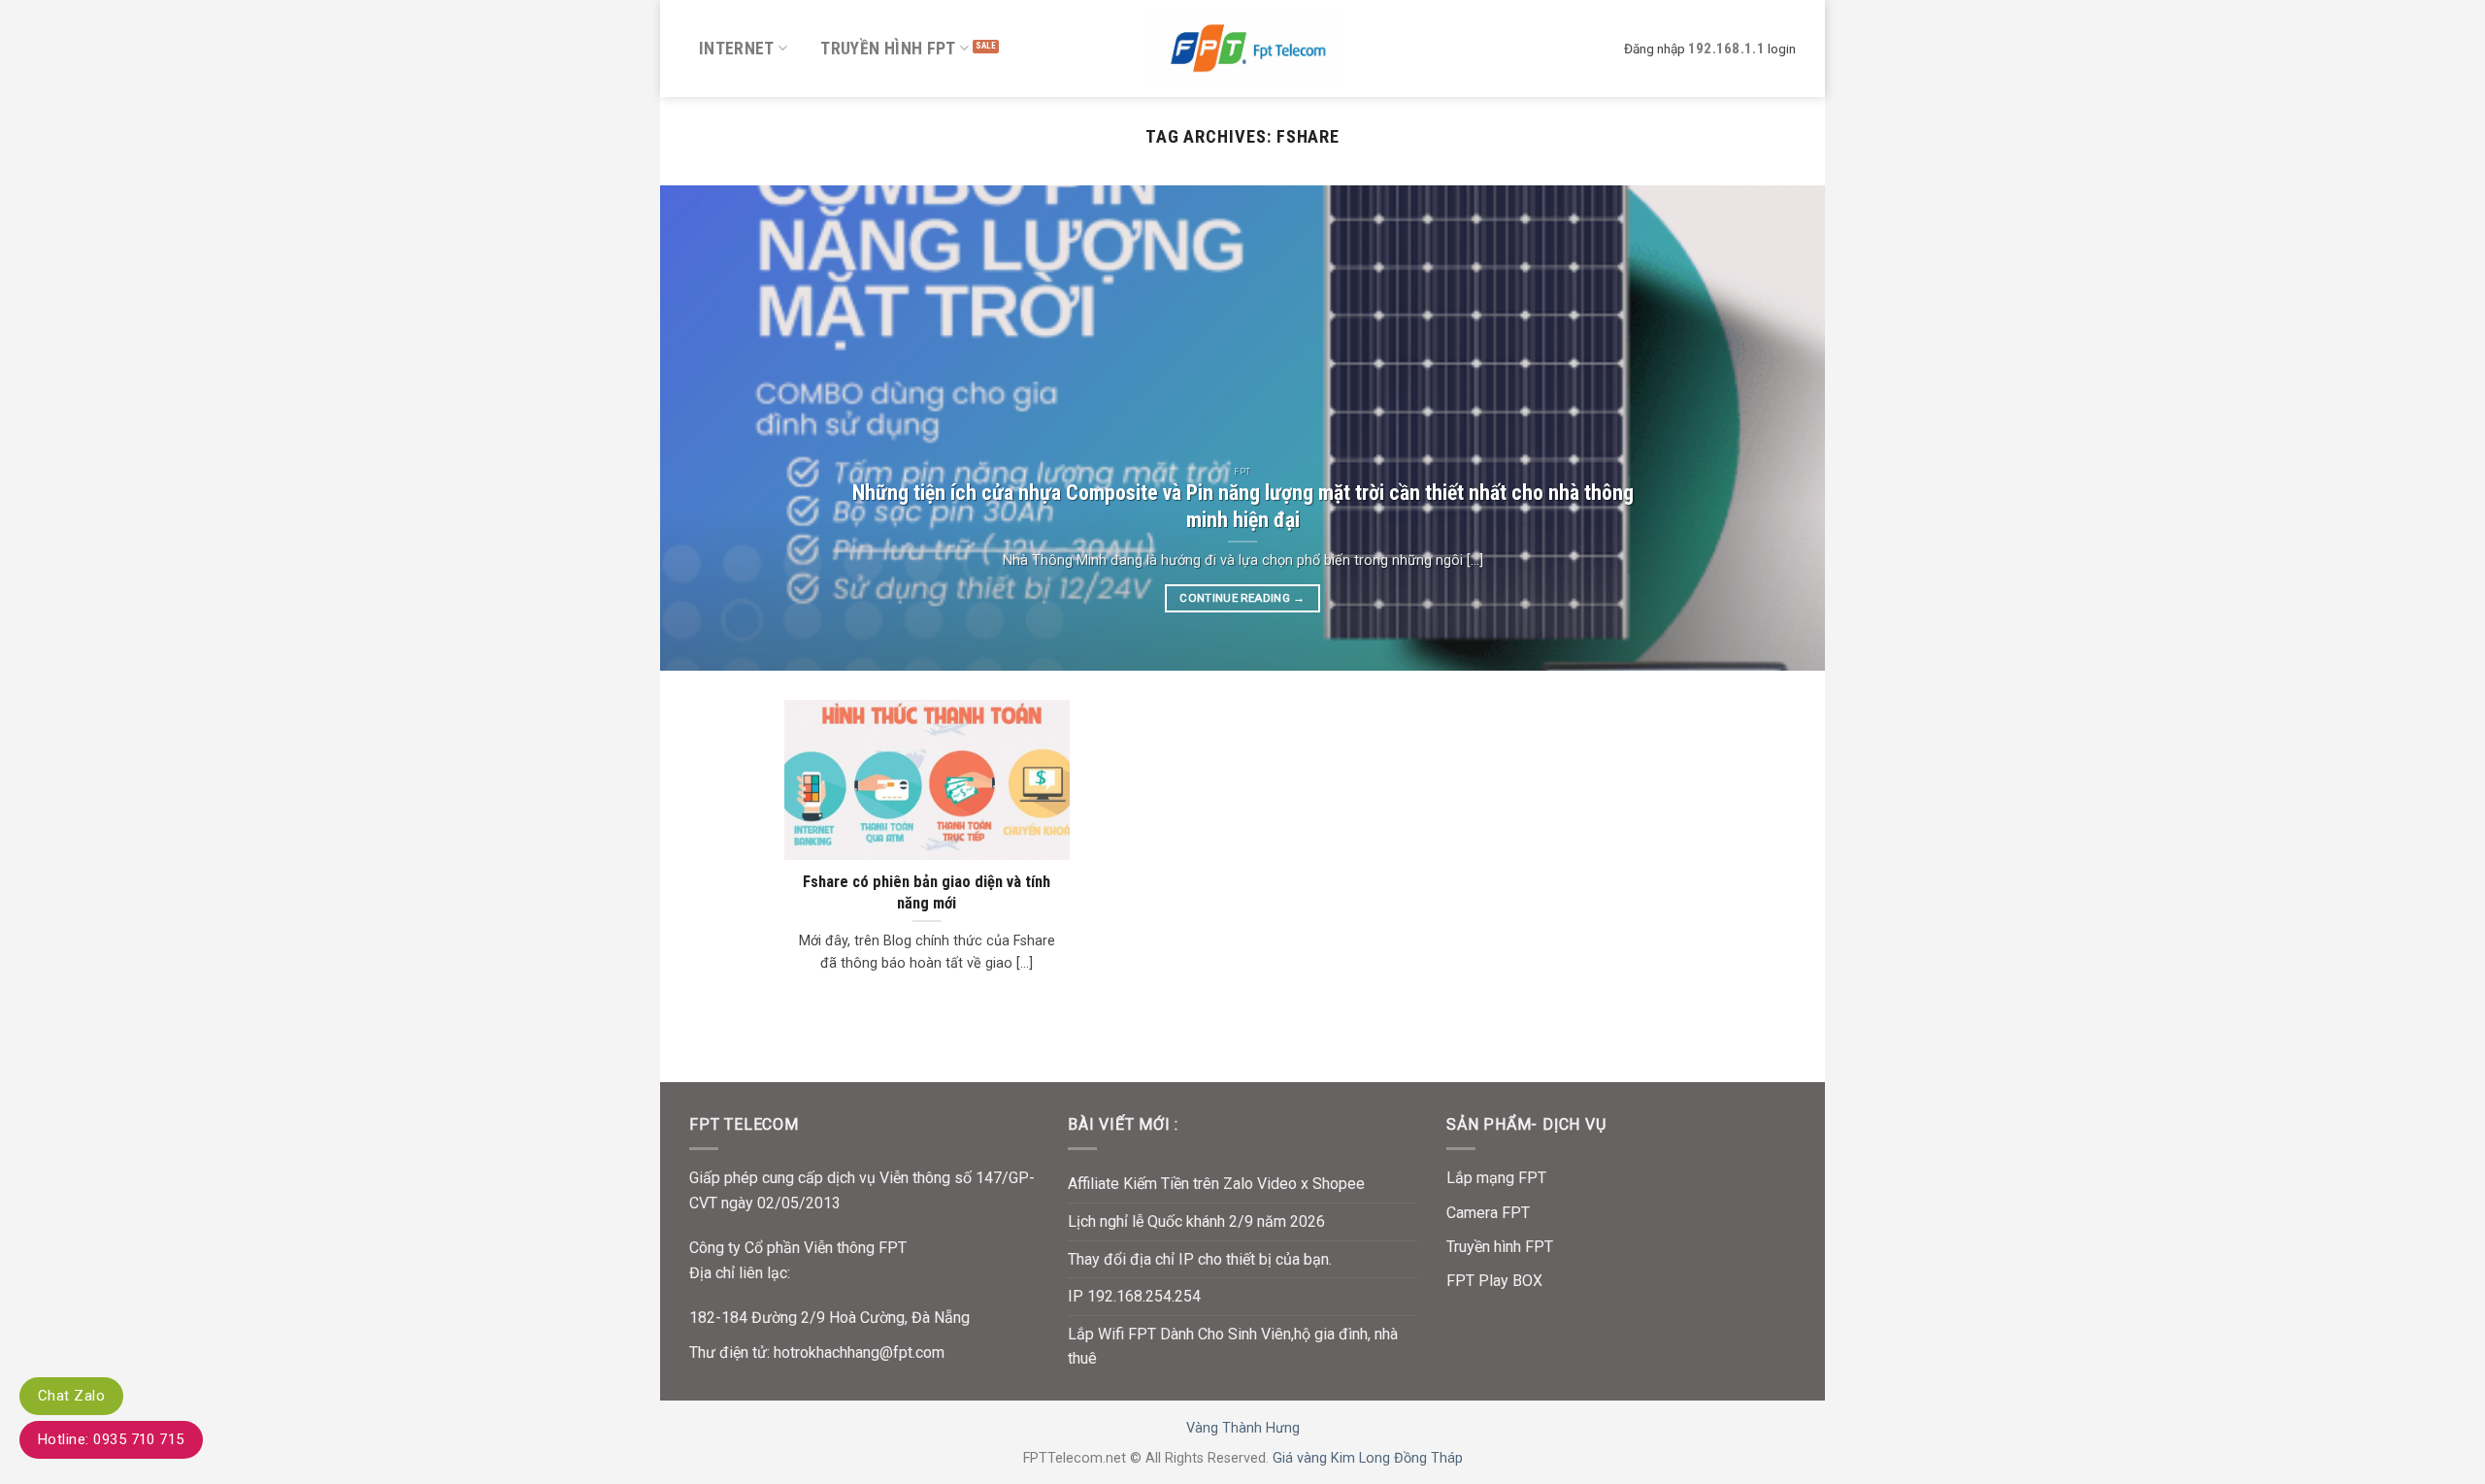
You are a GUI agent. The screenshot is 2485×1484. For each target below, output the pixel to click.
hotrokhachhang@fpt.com (859, 1352)
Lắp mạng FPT (1496, 1178)
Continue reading (1242, 598)
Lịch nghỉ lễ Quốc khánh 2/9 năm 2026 (1196, 1221)
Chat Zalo (71, 1396)
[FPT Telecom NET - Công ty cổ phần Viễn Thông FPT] (1242, 48)
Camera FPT (1488, 1213)
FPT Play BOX (1494, 1281)
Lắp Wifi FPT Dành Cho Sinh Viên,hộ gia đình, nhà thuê (1233, 1347)
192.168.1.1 (1726, 49)
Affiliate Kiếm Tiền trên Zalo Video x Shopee (1216, 1184)
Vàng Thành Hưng (1243, 1428)
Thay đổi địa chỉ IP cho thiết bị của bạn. (1200, 1259)
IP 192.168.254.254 (1134, 1296)
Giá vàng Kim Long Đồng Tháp (1368, 1458)
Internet (737, 49)
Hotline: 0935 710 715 (111, 1439)
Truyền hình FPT (888, 49)
